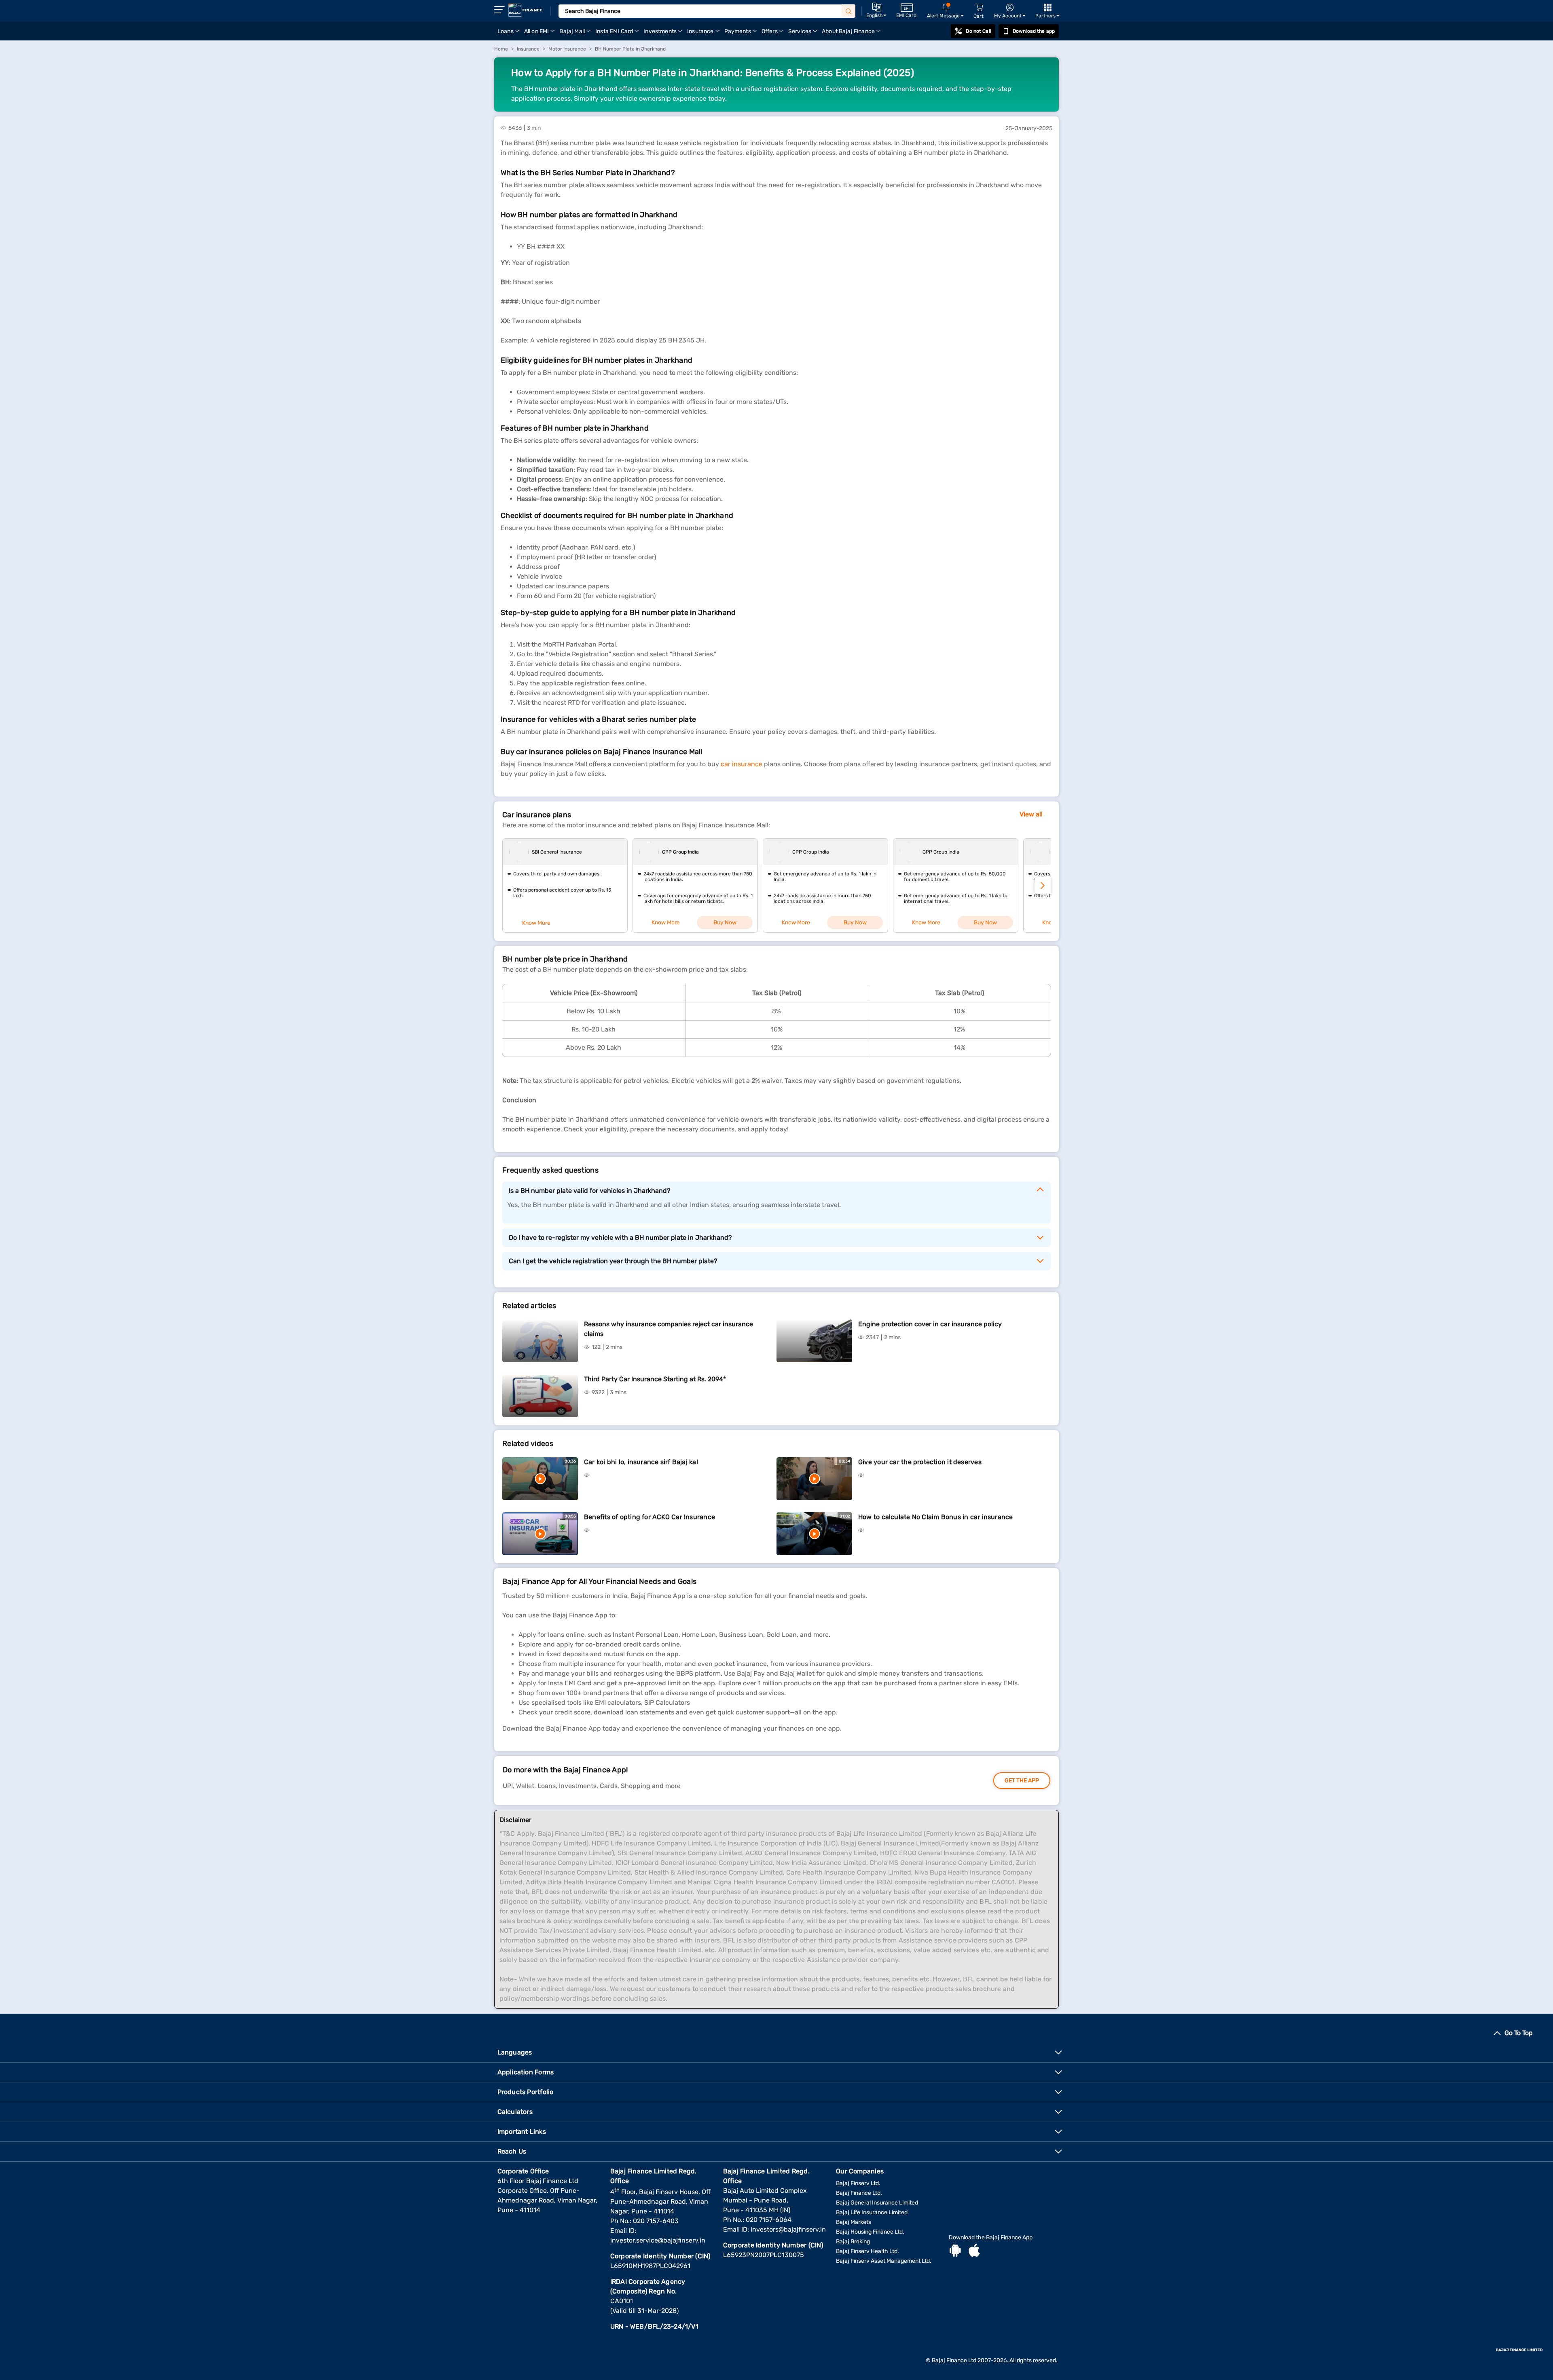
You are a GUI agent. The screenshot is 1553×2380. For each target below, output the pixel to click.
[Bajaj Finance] (525, 10)
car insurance (742, 764)
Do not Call (978, 31)
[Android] (955, 2251)
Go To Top (1519, 2033)
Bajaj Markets (854, 2222)
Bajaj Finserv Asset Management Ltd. (884, 2261)
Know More (536, 923)
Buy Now (725, 923)
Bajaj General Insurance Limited (877, 2203)
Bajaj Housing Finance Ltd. (870, 2232)
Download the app (1034, 31)
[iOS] (974, 2251)
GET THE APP (1022, 1781)
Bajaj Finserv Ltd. (858, 2183)
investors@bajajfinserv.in (788, 2229)
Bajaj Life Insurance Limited (872, 2212)
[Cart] (979, 7)
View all (1031, 814)
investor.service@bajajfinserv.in (658, 2240)
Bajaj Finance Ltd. (859, 2193)
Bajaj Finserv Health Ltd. (867, 2251)
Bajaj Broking (853, 2242)
